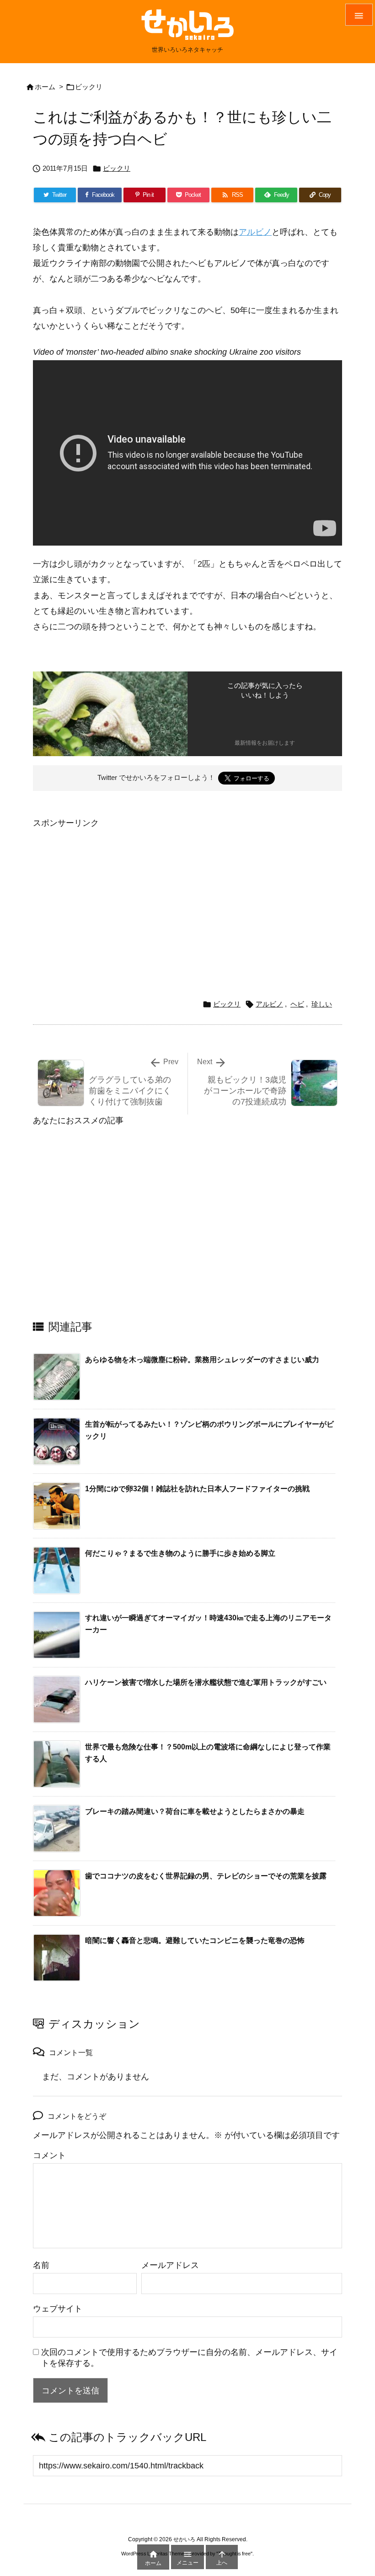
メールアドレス (170, 2265)
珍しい (322, 1004)
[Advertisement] (110, 895)
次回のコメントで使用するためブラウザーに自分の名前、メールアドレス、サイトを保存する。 (189, 2358)
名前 (41, 2265)
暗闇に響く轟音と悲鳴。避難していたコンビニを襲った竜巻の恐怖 (195, 1940)
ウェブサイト (58, 2309)
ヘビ (297, 1004)
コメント (49, 2155)
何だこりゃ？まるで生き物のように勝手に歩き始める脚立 (180, 1553)
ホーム (45, 87)
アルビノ (255, 232)
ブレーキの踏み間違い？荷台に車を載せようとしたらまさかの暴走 (195, 1811)
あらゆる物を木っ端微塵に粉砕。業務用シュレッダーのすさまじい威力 (202, 1360)
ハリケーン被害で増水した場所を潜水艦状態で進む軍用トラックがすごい (206, 1682)
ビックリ (89, 87)
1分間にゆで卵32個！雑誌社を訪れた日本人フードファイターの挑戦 (197, 1489)
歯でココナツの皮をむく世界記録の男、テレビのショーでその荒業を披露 (206, 1876)
